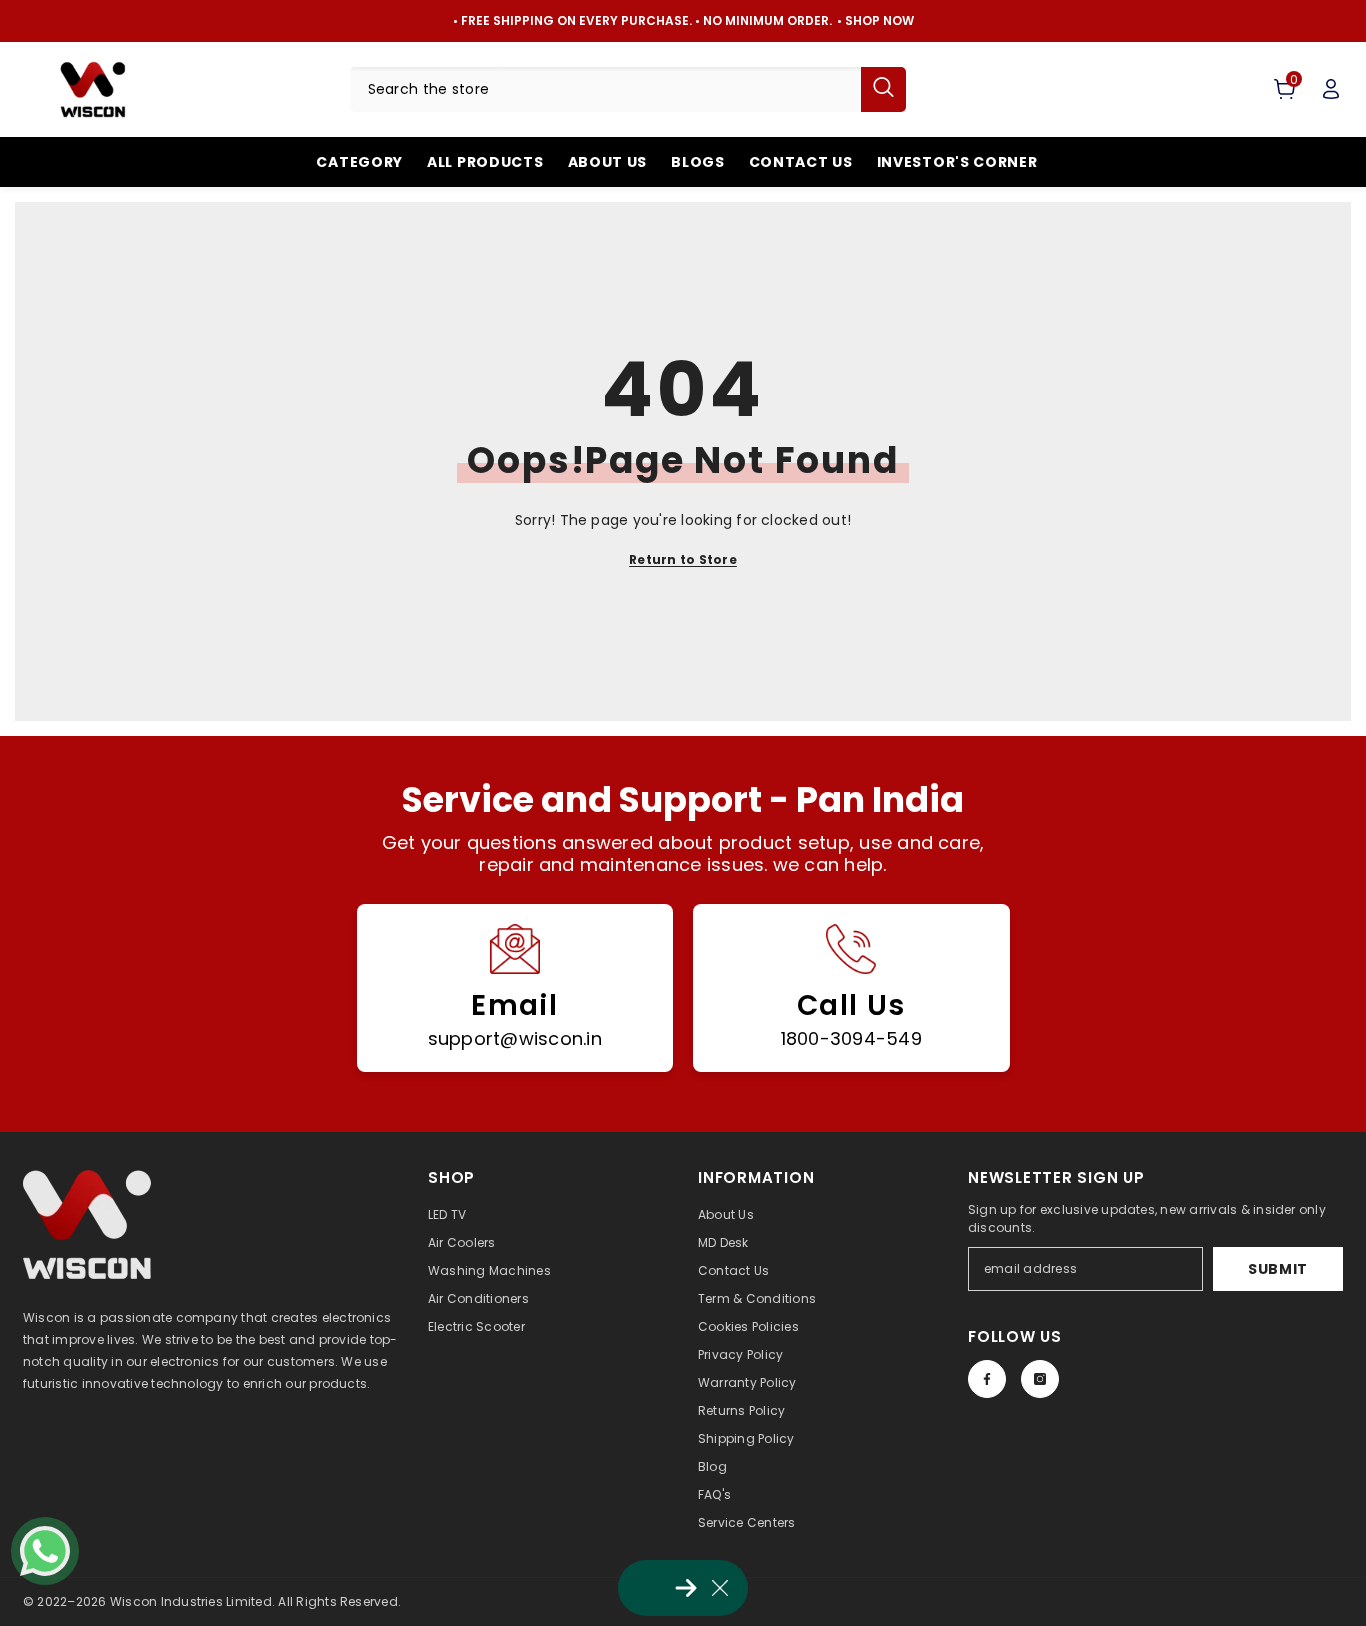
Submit (1278, 1269)
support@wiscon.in (515, 1038)
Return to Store (683, 559)
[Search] (628, 89)
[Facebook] (987, 1379)
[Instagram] (1040, 1379)
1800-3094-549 (851, 1038)
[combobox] (606, 89)
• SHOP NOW (875, 20)
